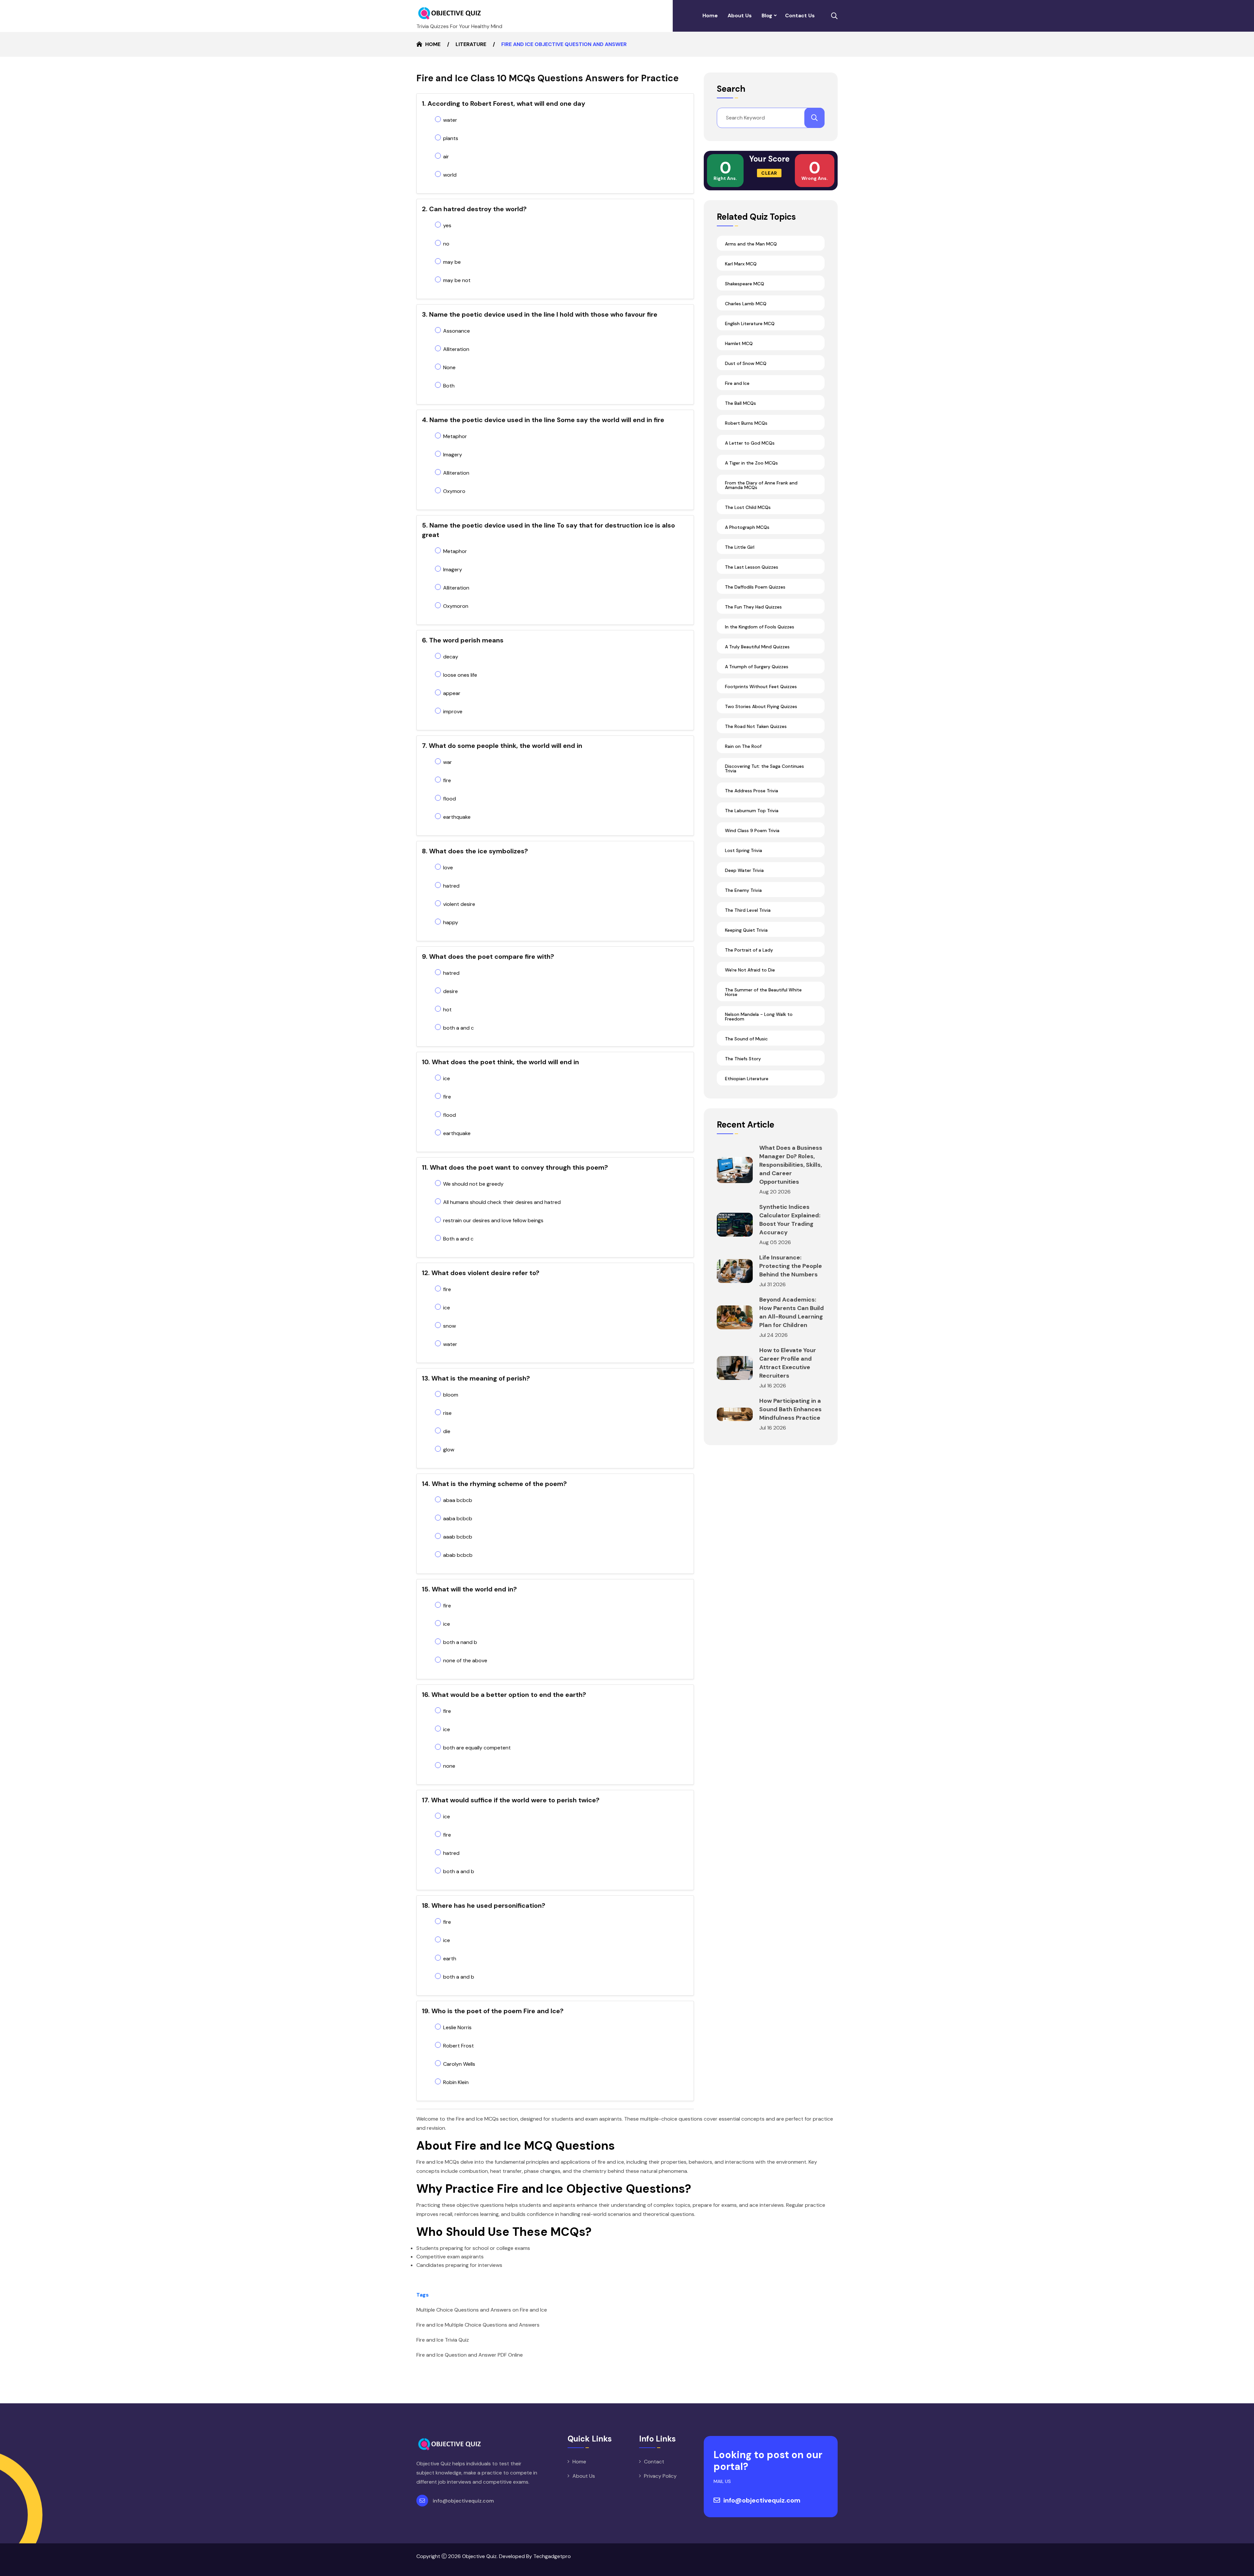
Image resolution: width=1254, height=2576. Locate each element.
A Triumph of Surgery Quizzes (757, 667)
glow (449, 1450)
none (449, 1766)
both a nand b (460, 1642)
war (448, 762)
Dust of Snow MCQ (746, 363)
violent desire (459, 904)
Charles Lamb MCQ (746, 304)
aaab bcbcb (458, 1537)
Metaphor (455, 436)
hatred (451, 886)
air (446, 157)
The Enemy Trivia (743, 890)
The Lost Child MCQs (748, 507)
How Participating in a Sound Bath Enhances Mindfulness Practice (790, 1409)
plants (451, 138)
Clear (769, 173)
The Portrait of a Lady (749, 950)
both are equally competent (477, 1748)
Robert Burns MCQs (746, 423)
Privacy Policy (660, 2476)
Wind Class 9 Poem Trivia (752, 830)
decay (451, 657)
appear (452, 693)
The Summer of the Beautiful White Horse (763, 992)
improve (453, 711)
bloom (451, 1395)
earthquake (457, 817)
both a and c (458, 1028)
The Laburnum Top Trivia (752, 811)
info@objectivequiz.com (463, 2501)
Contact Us (800, 16)
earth (450, 1959)
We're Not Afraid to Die (750, 970)
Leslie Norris (457, 2027)
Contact (654, 2462)
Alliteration (456, 349)
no (446, 244)
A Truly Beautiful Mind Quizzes (757, 647)
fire (447, 780)
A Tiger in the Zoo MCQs (751, 463)
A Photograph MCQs (747, 527)
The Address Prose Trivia (752, 791)
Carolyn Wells (459, 2064)
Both (449, 386)
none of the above (465, 1660)
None (449, 367)
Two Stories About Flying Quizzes (761, 706)
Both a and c (458, 1239)
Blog (767, 16)
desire (450, 991)
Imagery (453, 455)
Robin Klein (456, 2082)
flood (450, 799)
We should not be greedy (473, 1184)
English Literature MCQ (750, 324)
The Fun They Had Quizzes (753, 607)
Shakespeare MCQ (745, 284)
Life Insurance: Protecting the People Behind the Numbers (791, 1266)
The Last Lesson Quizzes (752, 567)
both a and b (459, 1871)
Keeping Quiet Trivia (746, 930)
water (450, 120)
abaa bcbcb (458, 1500)
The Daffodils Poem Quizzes (755, 587)
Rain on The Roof (743, 746)
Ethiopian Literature (747, 1079)
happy (451, 922)
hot (447, 1010)
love (448, 868)
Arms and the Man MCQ (751, 244)
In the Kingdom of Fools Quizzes (760, 627)
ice (447, 1078)
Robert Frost (458, 2046)
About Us (740, 16)
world (450, 175)
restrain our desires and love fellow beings (493, 1220)
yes (447, 225)
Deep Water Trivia (744, 870)
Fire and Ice (737, 383)
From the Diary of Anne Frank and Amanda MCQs (761, 485)
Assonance (457, 331)
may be (452, 262)
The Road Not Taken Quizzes (756, 726)
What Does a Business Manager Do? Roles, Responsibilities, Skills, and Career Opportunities (791, 1165)
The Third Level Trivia (748, 910)
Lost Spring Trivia (744, 850)
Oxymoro (454, 491)
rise (447, 1413)
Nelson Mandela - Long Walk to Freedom (759, 1017)
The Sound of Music (746, 1039)
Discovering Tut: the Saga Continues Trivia (764, 768)
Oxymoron (456, 606)
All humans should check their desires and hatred (502, 1202)
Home (710, 16)
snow (450, 1326)
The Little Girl (740, 547)
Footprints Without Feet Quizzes (761, 687)
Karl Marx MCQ (741, 264)
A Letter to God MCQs (750, 443)
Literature (471, 44)
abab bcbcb (458, 1555)
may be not (457, 280)
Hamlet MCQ (739, 343)
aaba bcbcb (458, 1518)
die (447, 1431)
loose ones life (460, 675)
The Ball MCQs (740, 403)
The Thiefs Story (743, 1059)
